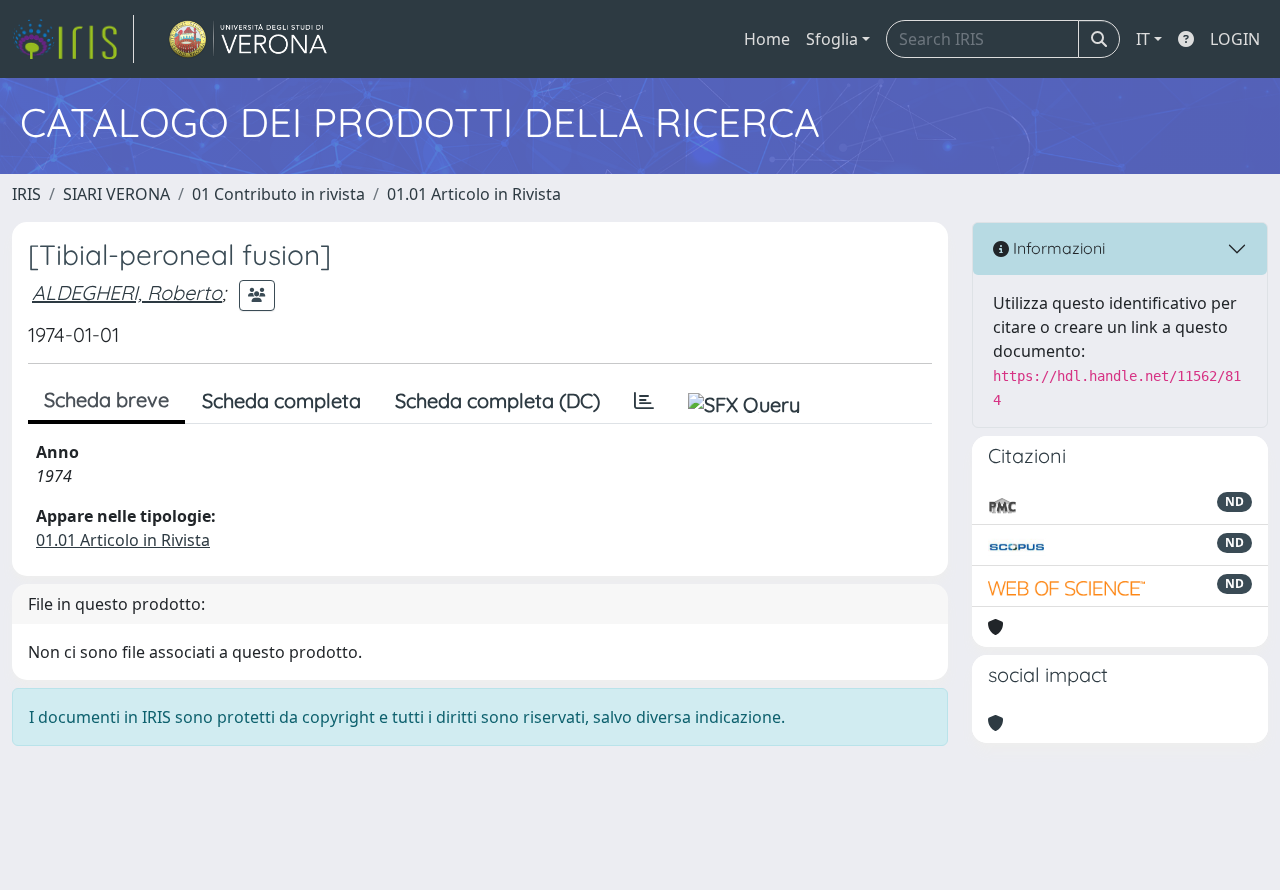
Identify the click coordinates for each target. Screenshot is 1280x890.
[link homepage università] (248, 39)
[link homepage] (73, 39)
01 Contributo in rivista (278, 194)
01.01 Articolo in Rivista (474, 194)
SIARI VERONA (116, 194)
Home (767, 39)
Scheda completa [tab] (281, 400)
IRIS (26, 194)
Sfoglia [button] (832, 39)
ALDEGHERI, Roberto (127, 292)
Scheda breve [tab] (106, 399)
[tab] (644, 401)
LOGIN (1235, 39)
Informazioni (1057, 248)
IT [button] (1143, 39)
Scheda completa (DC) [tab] (497, 400)
